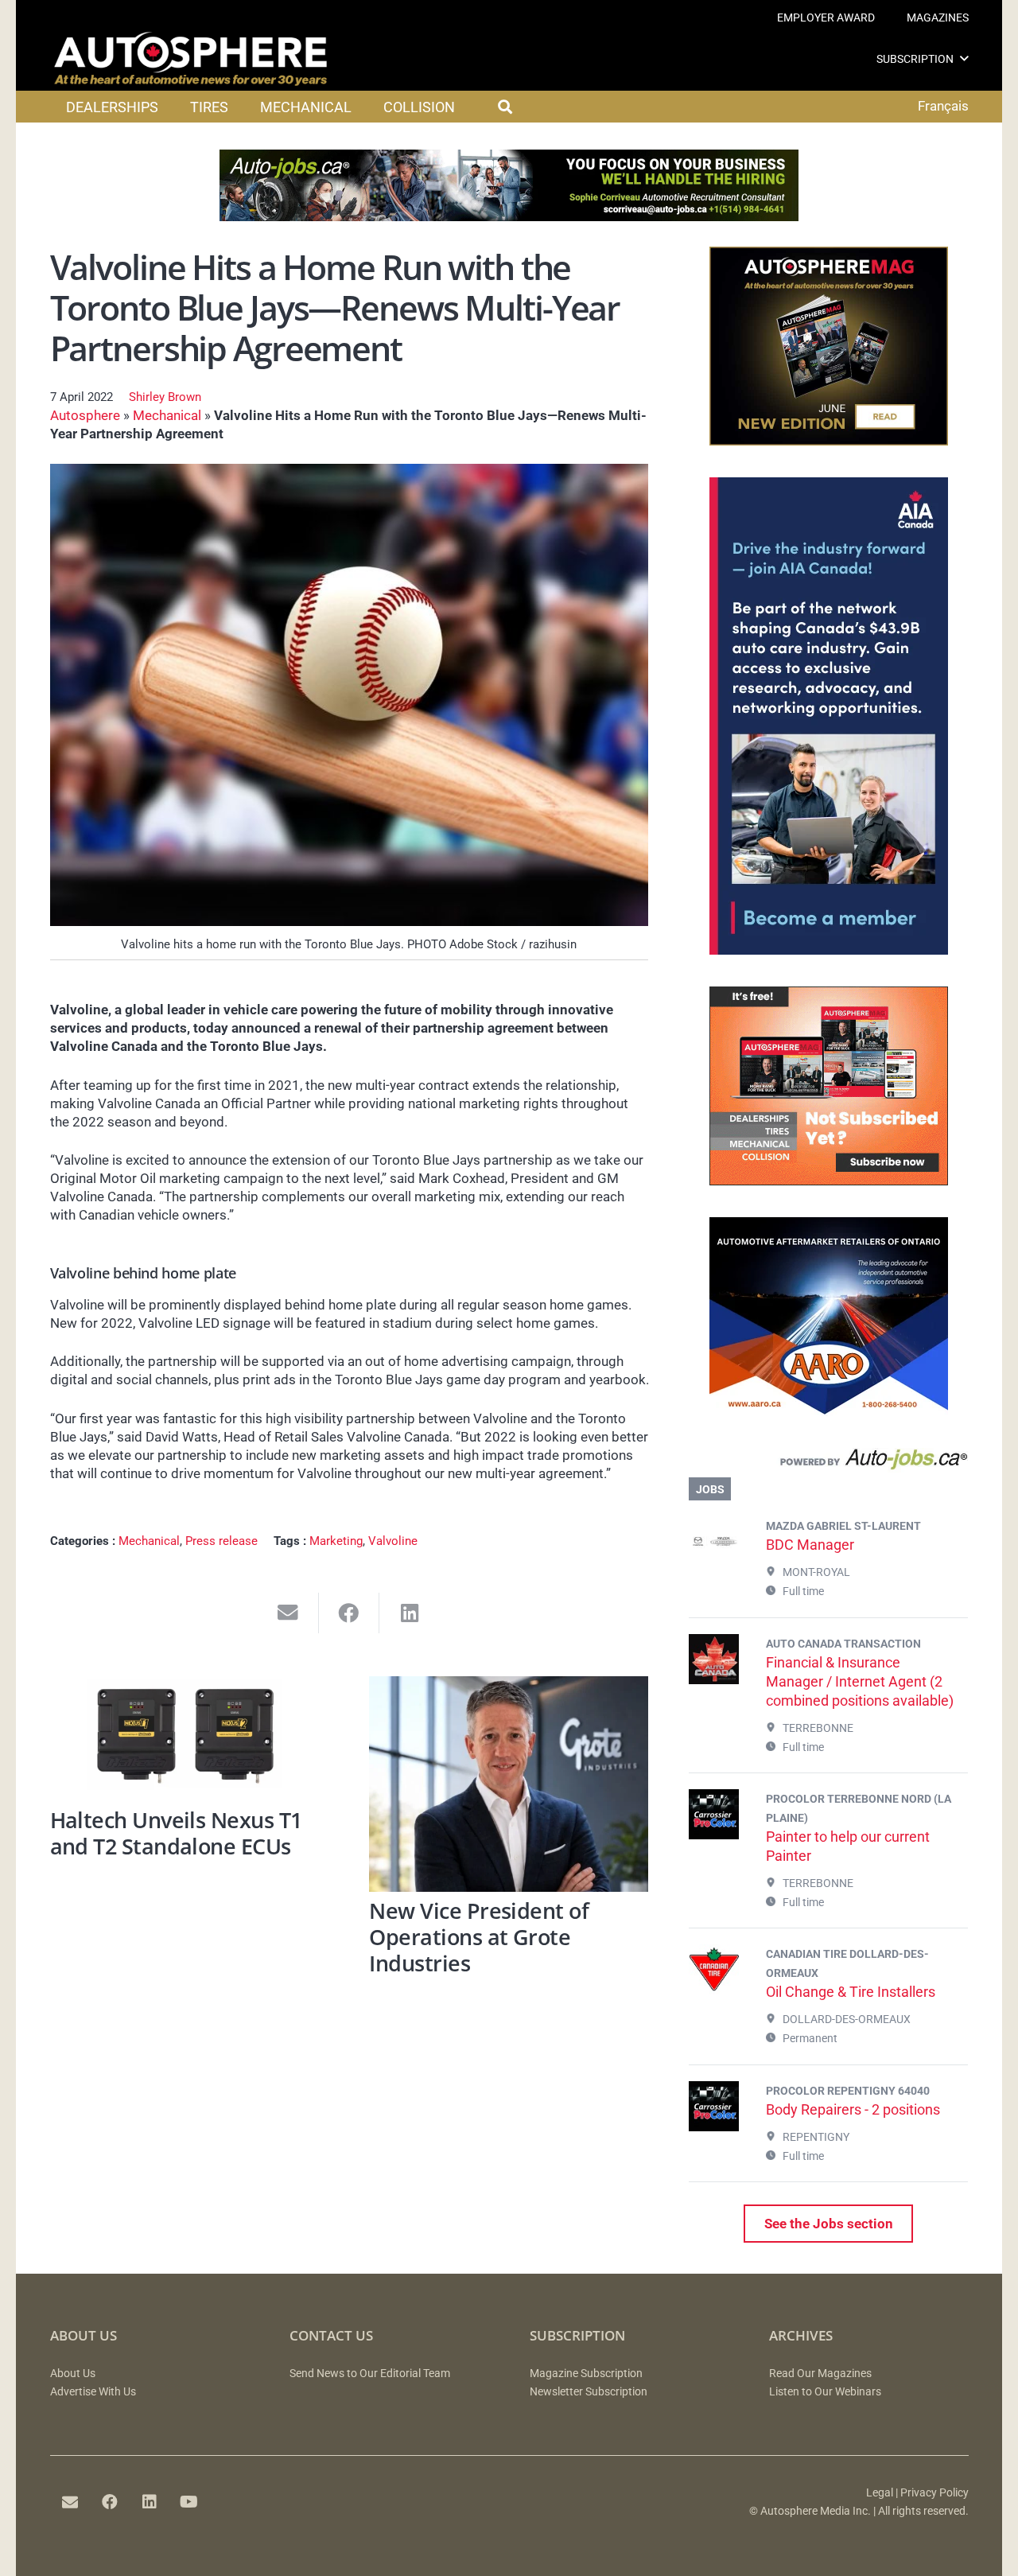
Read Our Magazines (820, 2374)
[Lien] (828, 1463)
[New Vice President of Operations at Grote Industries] (509, 1784)
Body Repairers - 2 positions (853, 2109)
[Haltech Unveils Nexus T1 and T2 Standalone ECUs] (190, 1739)
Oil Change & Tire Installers (851, 1992)
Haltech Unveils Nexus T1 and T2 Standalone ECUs (176, 1833)
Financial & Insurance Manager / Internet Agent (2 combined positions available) (860, 1681)
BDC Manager (810, 1545)
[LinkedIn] (150, 2502)
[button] (964, 58)
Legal (880, 2493)
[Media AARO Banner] (829, 1411)
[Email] (70, 2502)
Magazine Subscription (586, 2374)
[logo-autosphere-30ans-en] (191, 59)
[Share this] (350, 1613)
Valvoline (393, 1541)
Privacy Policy (934, 2493)
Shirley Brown (165, 397)
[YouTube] (189, 2502)
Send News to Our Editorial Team (370, 2374)
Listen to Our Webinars (825, 2392)
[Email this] (288, 1613)
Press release (221, 1541)
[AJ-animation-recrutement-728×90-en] (509, 216)
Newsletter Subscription (589, 2392)
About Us (73, 2374)
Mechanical (167, 415)
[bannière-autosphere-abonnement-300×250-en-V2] (829, 1181)
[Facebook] (110, 2502)
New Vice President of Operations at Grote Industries (479, 1936)
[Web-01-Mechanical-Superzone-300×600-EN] (829, 950)
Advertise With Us (93, 2392)
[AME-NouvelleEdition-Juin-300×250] (829, 441)
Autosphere (85, 415)
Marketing (336, 1541)
